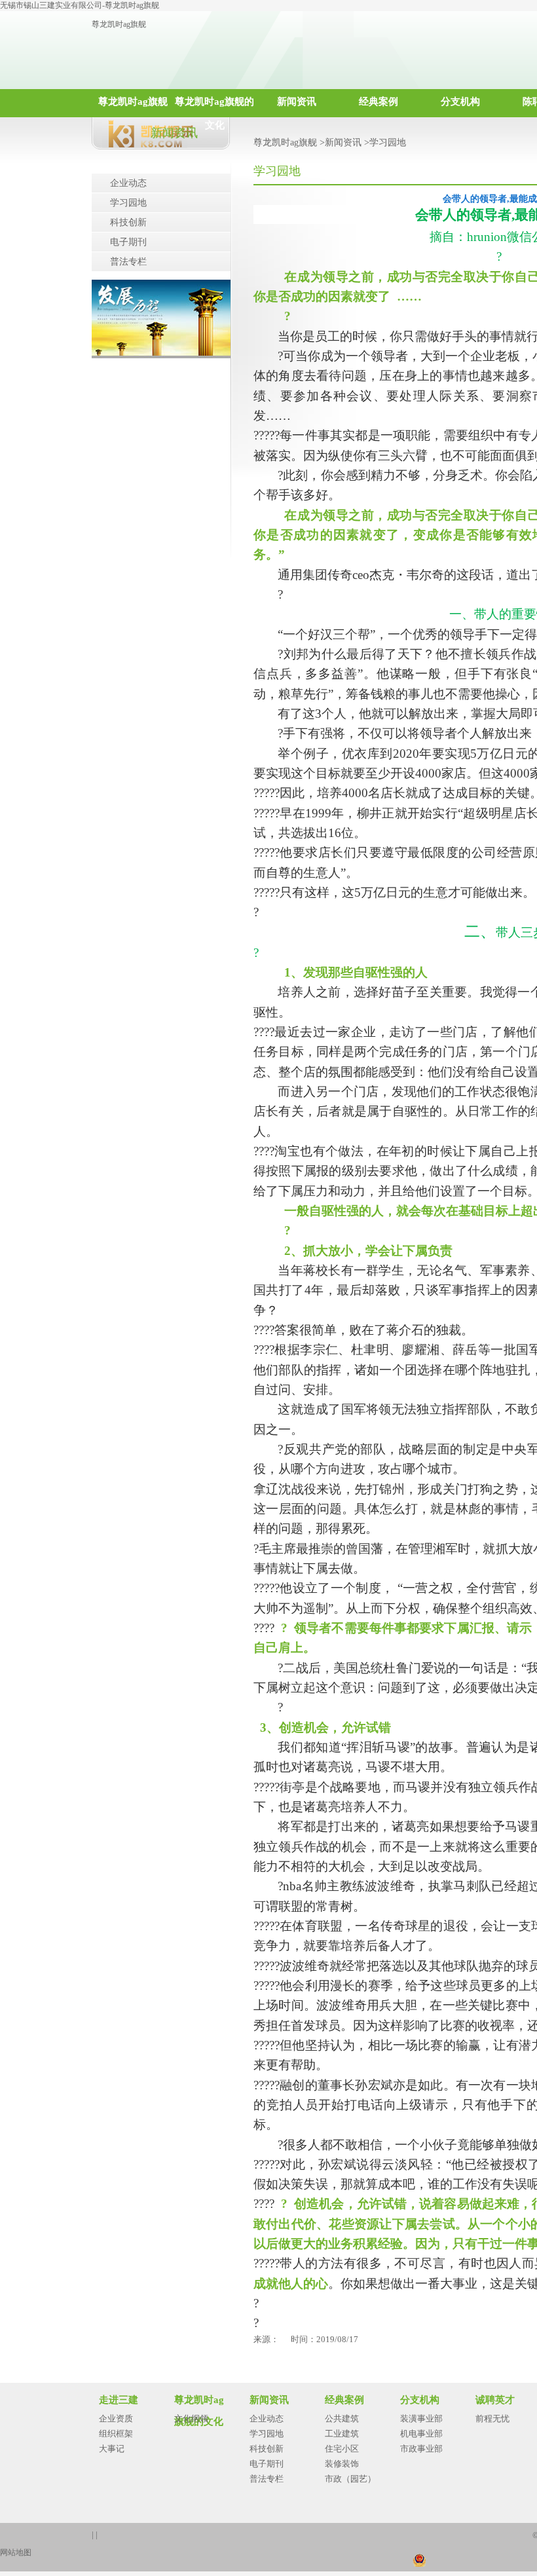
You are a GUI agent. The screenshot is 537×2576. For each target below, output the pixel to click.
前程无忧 (492, 2418)
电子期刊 (128, 242)
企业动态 (128, 183)
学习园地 (128, 203)
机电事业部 (421, 2434)
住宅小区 (342, 2449)
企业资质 (116, 2418)
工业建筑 (342, 2434)
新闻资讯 (297, 102)
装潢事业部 (421, 2418)
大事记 (112, 2449)
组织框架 (116, 2434)
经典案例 (379, 102)
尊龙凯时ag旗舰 (119, 24)
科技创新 (128, 222)
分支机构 (460, 102)
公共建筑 (342, 2418)
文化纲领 (191, 2418)
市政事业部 (421, 2449)
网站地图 (16, 2552)
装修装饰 (342, 2464)
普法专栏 (128, 262)
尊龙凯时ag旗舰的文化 (214, 107)
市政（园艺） (350, 2479)
